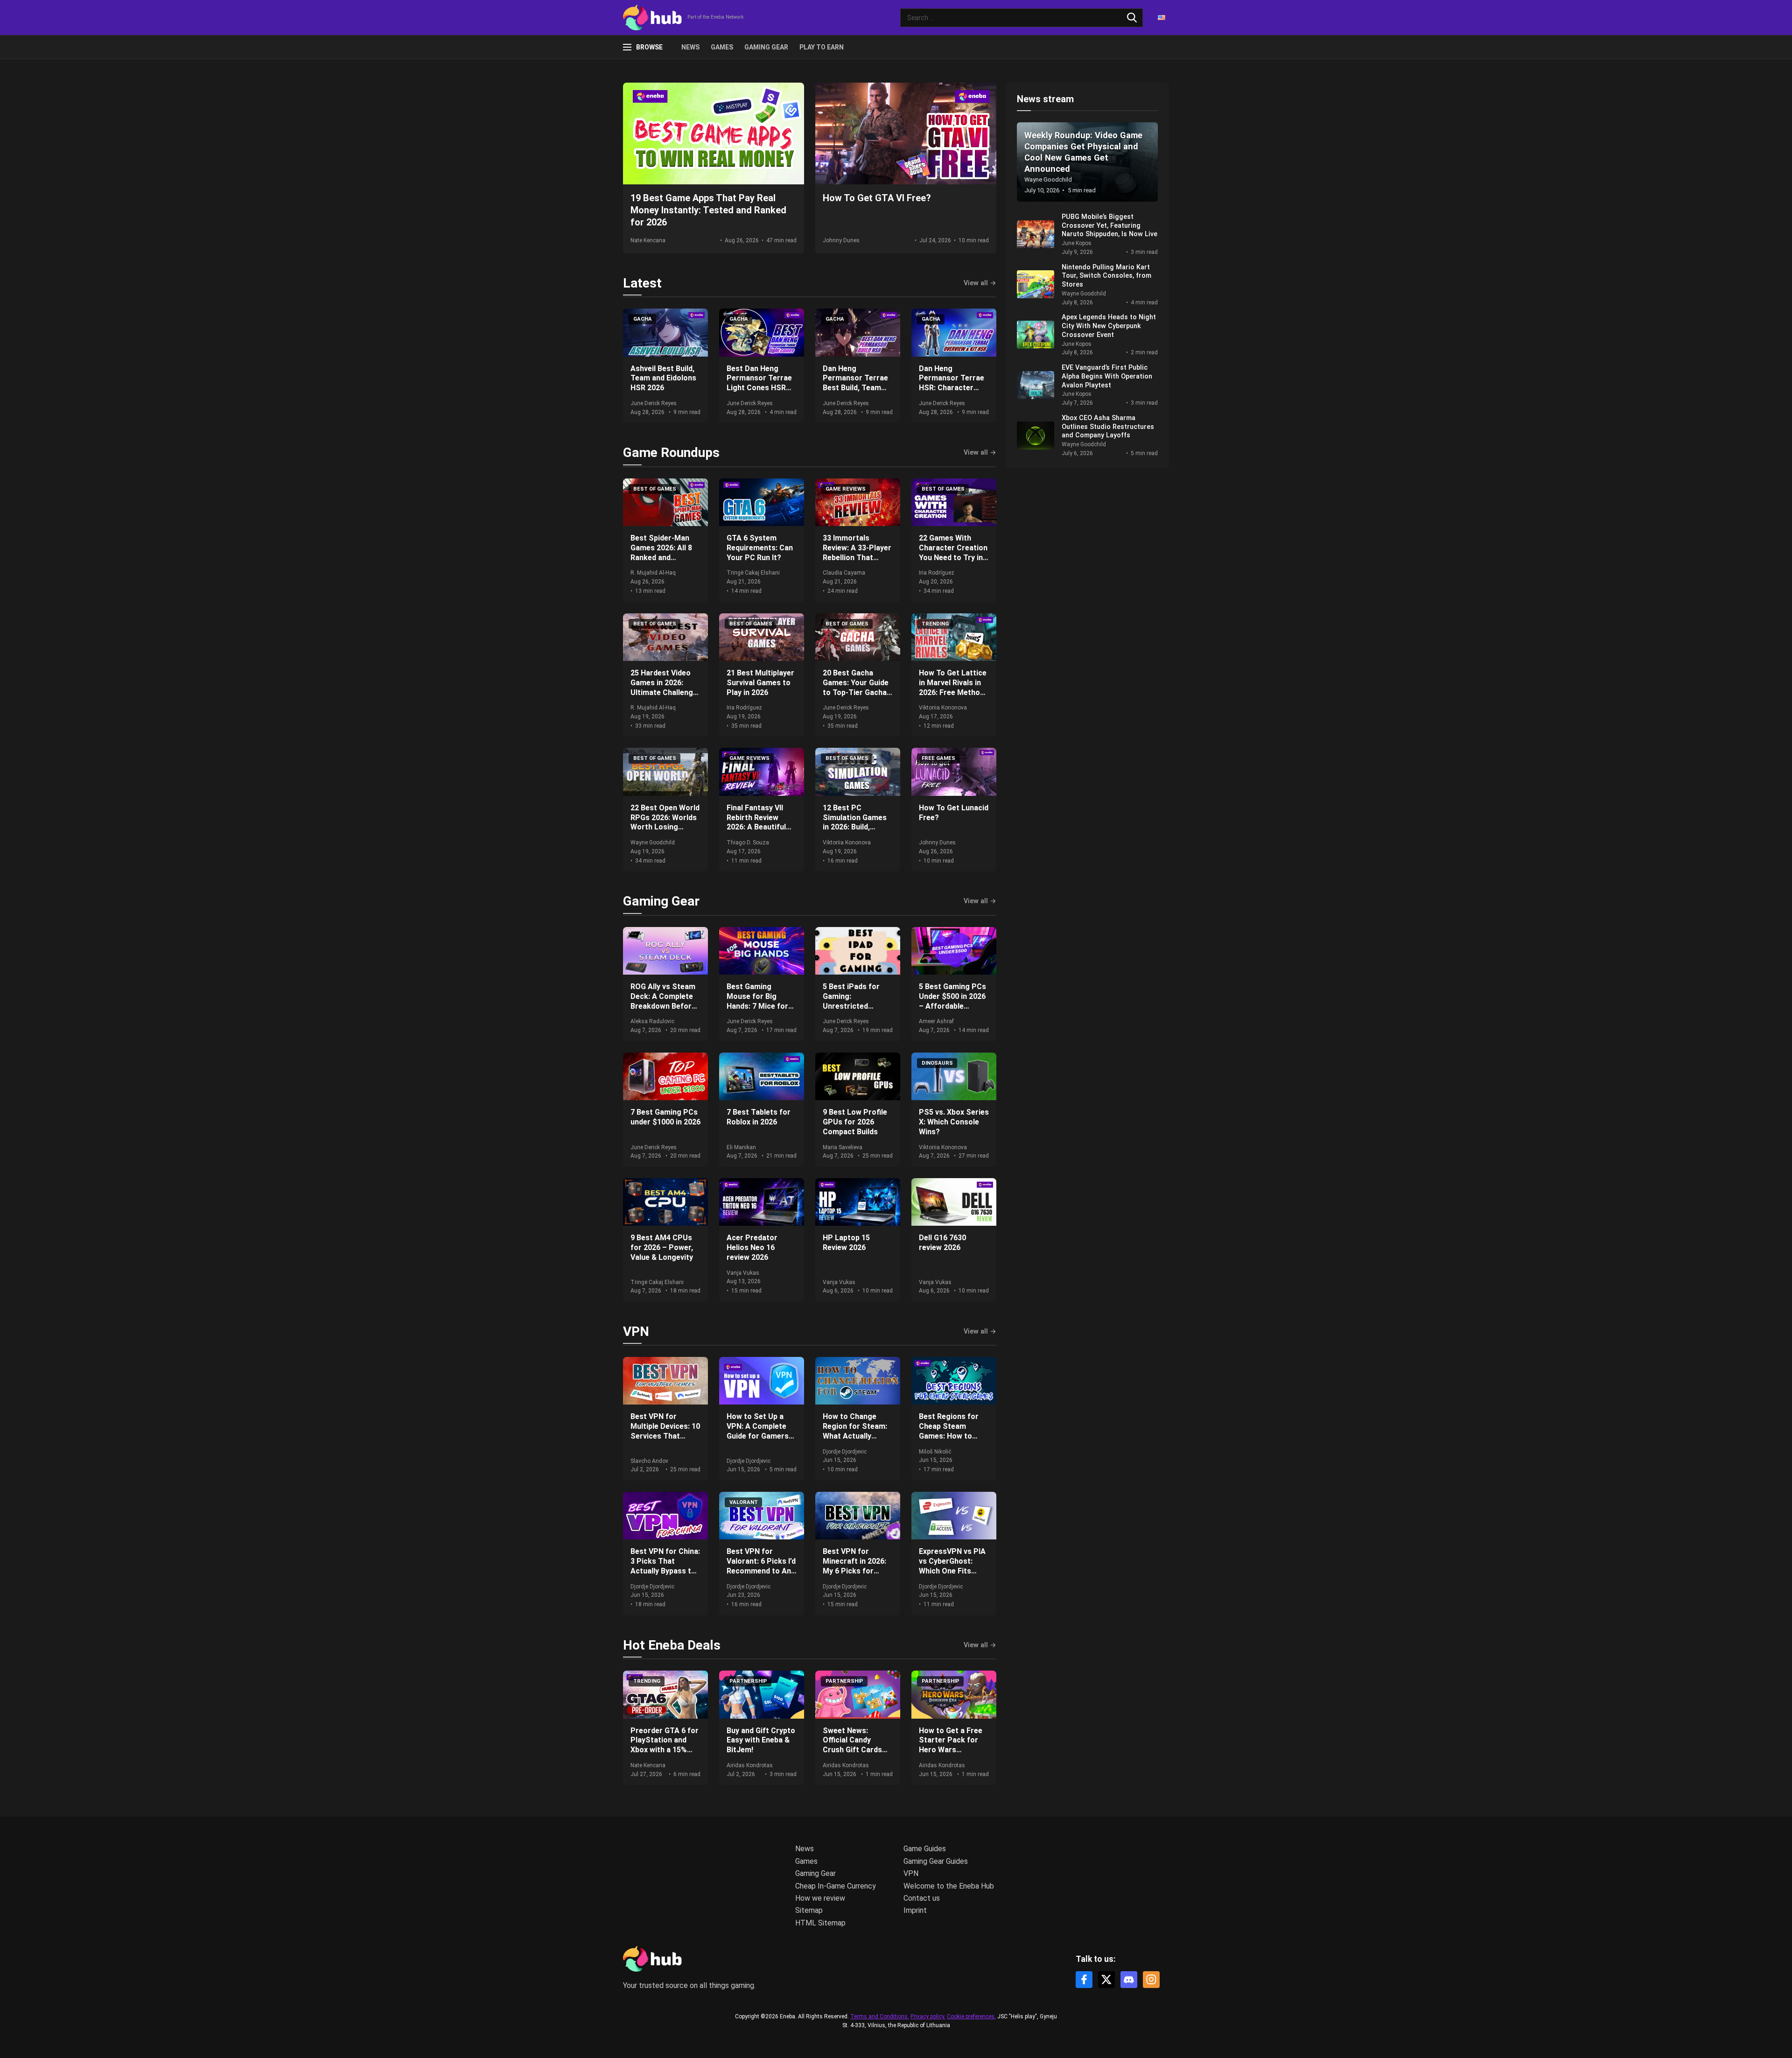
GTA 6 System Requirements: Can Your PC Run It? (760, 548)
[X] (1106, 1980)
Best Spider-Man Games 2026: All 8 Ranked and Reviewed (661, 552)
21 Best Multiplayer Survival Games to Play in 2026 (760, 683)
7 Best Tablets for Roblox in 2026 (759, 1117)
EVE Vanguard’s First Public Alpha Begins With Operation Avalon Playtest (1107, 376)
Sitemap (809, 1910)
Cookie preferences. (971, 2017)
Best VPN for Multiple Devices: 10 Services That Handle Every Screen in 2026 (665, 1436)
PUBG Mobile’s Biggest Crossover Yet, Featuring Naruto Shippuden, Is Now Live (1109, 225)
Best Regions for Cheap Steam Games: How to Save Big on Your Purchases (949, 1436)
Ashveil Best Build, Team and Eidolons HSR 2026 (663, 378)
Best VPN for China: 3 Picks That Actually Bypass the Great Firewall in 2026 (665, 1571)
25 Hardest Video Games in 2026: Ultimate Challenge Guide (664, 687)
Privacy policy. (928, 2016)
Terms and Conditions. (880, 2016)
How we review (820, 1898)
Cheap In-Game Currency (836, 1886)
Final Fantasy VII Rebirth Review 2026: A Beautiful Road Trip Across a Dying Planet (760, 827)
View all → (980, 283)
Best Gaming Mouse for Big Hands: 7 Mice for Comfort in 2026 (757, 1001)
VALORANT (744, 1502)
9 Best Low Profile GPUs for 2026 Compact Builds (855, 1122)
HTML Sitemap (820, 1923)
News (690, 47)
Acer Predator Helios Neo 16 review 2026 (752, 1247)
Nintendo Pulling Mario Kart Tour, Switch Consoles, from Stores (1106, 276)
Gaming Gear (766, 47)
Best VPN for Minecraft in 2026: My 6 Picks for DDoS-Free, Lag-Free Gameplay (854, 1571)
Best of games (655, 489)
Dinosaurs (937, 1063)
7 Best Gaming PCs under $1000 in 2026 (665, 1117)
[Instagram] (1151, 1980)
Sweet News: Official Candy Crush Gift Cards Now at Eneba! (852, 1745)
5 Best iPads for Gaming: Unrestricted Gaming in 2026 (851, 1001)
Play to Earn (822, 47)
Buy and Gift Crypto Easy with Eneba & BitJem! (761, 1740)
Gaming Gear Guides (936, 1861)
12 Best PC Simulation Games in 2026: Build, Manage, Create (855, 822)
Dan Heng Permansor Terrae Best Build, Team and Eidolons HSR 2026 (855, 388)
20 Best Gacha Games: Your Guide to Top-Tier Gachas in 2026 (857, 687)
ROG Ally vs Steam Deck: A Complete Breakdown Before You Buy (663, 1001)
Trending (935, 624)
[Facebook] (1084, 1980)
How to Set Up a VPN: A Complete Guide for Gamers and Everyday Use (758, 1431)
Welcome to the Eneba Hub (949, 1886)
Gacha (643, 319)
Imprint (915, 1910)
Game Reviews (846, 489)
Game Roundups (671, 453)
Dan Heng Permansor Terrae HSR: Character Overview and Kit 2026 (952, 388)
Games (722, 47)
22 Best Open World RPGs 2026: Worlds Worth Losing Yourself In (665, 822)
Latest (642, 283)
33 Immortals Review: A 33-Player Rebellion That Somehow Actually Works (857, 557)
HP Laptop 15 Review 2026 (846, 1243)
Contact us (922, 1898)
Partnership (748, 1681)
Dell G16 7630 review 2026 (942, 1243)
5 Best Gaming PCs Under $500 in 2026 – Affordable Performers (952, 1001)
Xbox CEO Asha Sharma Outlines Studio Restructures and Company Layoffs (1108, 427)
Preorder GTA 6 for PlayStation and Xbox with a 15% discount (665, 1745)
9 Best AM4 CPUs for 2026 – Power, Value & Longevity (662, 1247)
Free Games (938, 758)
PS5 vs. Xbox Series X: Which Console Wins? (954, 1122)
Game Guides (925, 1849)
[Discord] (1129, 1980)
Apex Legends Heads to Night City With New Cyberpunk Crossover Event (1109, 326)
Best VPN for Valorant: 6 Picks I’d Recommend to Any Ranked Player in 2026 (761, 1571)
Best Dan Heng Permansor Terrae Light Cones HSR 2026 (759, 383)
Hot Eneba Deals (672, 1645)
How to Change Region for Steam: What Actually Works (855, 1431)
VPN (636, 1331)
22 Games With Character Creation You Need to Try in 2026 (953, 552)
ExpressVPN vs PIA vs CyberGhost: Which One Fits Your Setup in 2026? (954, 1566)
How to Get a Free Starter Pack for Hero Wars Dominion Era (951, 1745)
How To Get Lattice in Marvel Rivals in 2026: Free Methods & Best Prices (954, 687)
